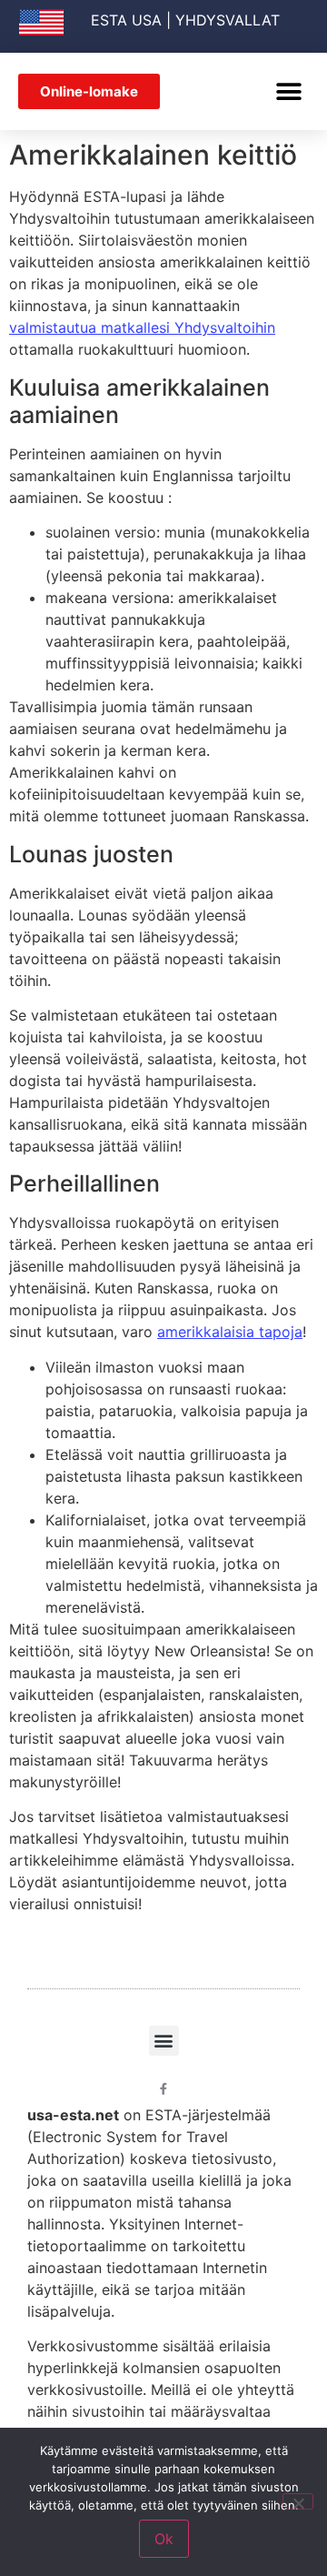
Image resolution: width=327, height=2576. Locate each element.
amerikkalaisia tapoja (230, 1332)
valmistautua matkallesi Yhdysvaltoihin (142, 327)
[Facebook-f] (164, 2089)
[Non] (298, 2501)
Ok (164, 2539)
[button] (288, 91)
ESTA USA (126, 20)
